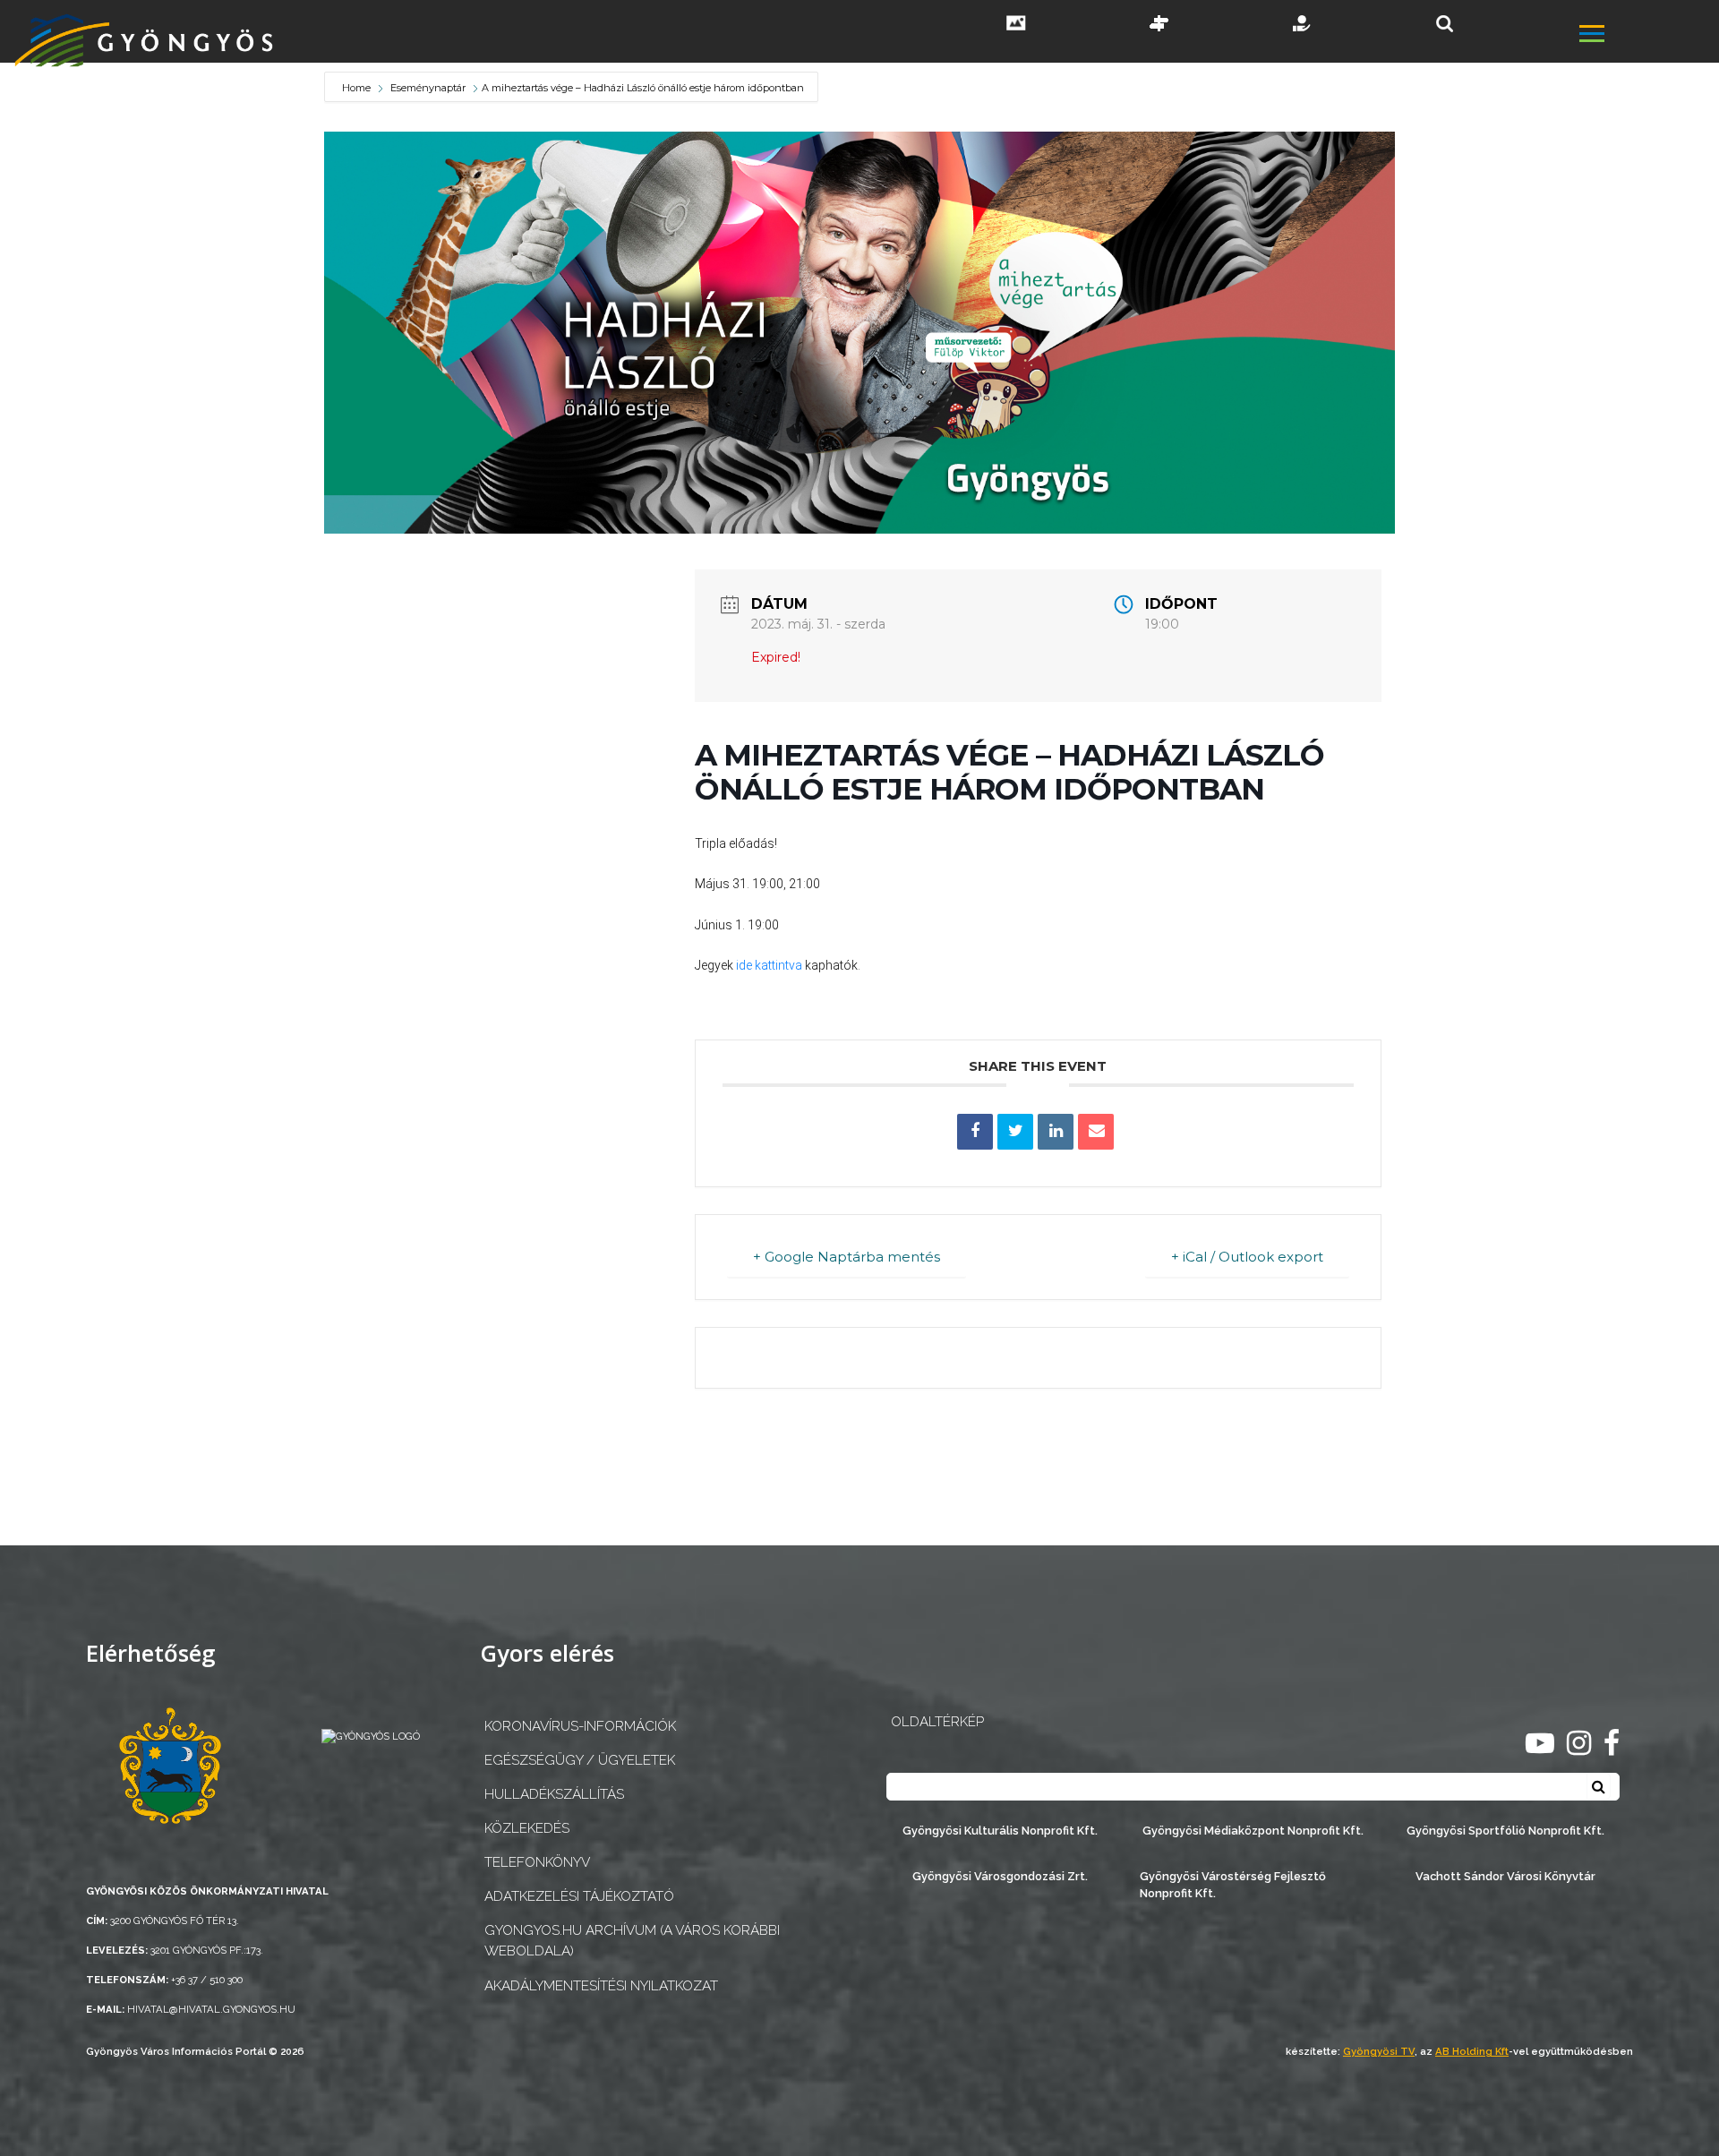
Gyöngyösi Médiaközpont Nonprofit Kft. (1253, 1831)
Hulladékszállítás (554, 1794)
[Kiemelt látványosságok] (1159, 25)
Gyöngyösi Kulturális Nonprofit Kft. (1000, 1831)
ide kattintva (769, 965)
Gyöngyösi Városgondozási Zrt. (1000, 1876)
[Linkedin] (1056, 1132)
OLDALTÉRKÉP (937, 1722)
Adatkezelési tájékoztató (579, 1896)
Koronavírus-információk (580, 1726)
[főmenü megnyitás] (1647, 36)
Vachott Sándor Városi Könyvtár (1505, 1876)
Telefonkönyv (537, 1862)
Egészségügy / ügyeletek (580, 1760)
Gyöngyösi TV (1379, 2051)
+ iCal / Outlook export (1247, 1257)
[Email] (1096, 1132)
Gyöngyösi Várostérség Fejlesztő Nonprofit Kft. (1233, 1885)
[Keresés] (1445, 24)
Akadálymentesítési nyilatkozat (601, 1986)
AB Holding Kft (1472, 2051)
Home (358, 88)
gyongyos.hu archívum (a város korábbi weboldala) (632, 1941)
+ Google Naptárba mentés (847, 1257)
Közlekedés (527, 1828)
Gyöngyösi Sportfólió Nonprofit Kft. (1505, 1831)
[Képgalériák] (1016, 25)
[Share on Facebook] (975, 1132)
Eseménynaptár (428, 88)
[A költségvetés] (1303, 25)
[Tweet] (1015, 1132)
